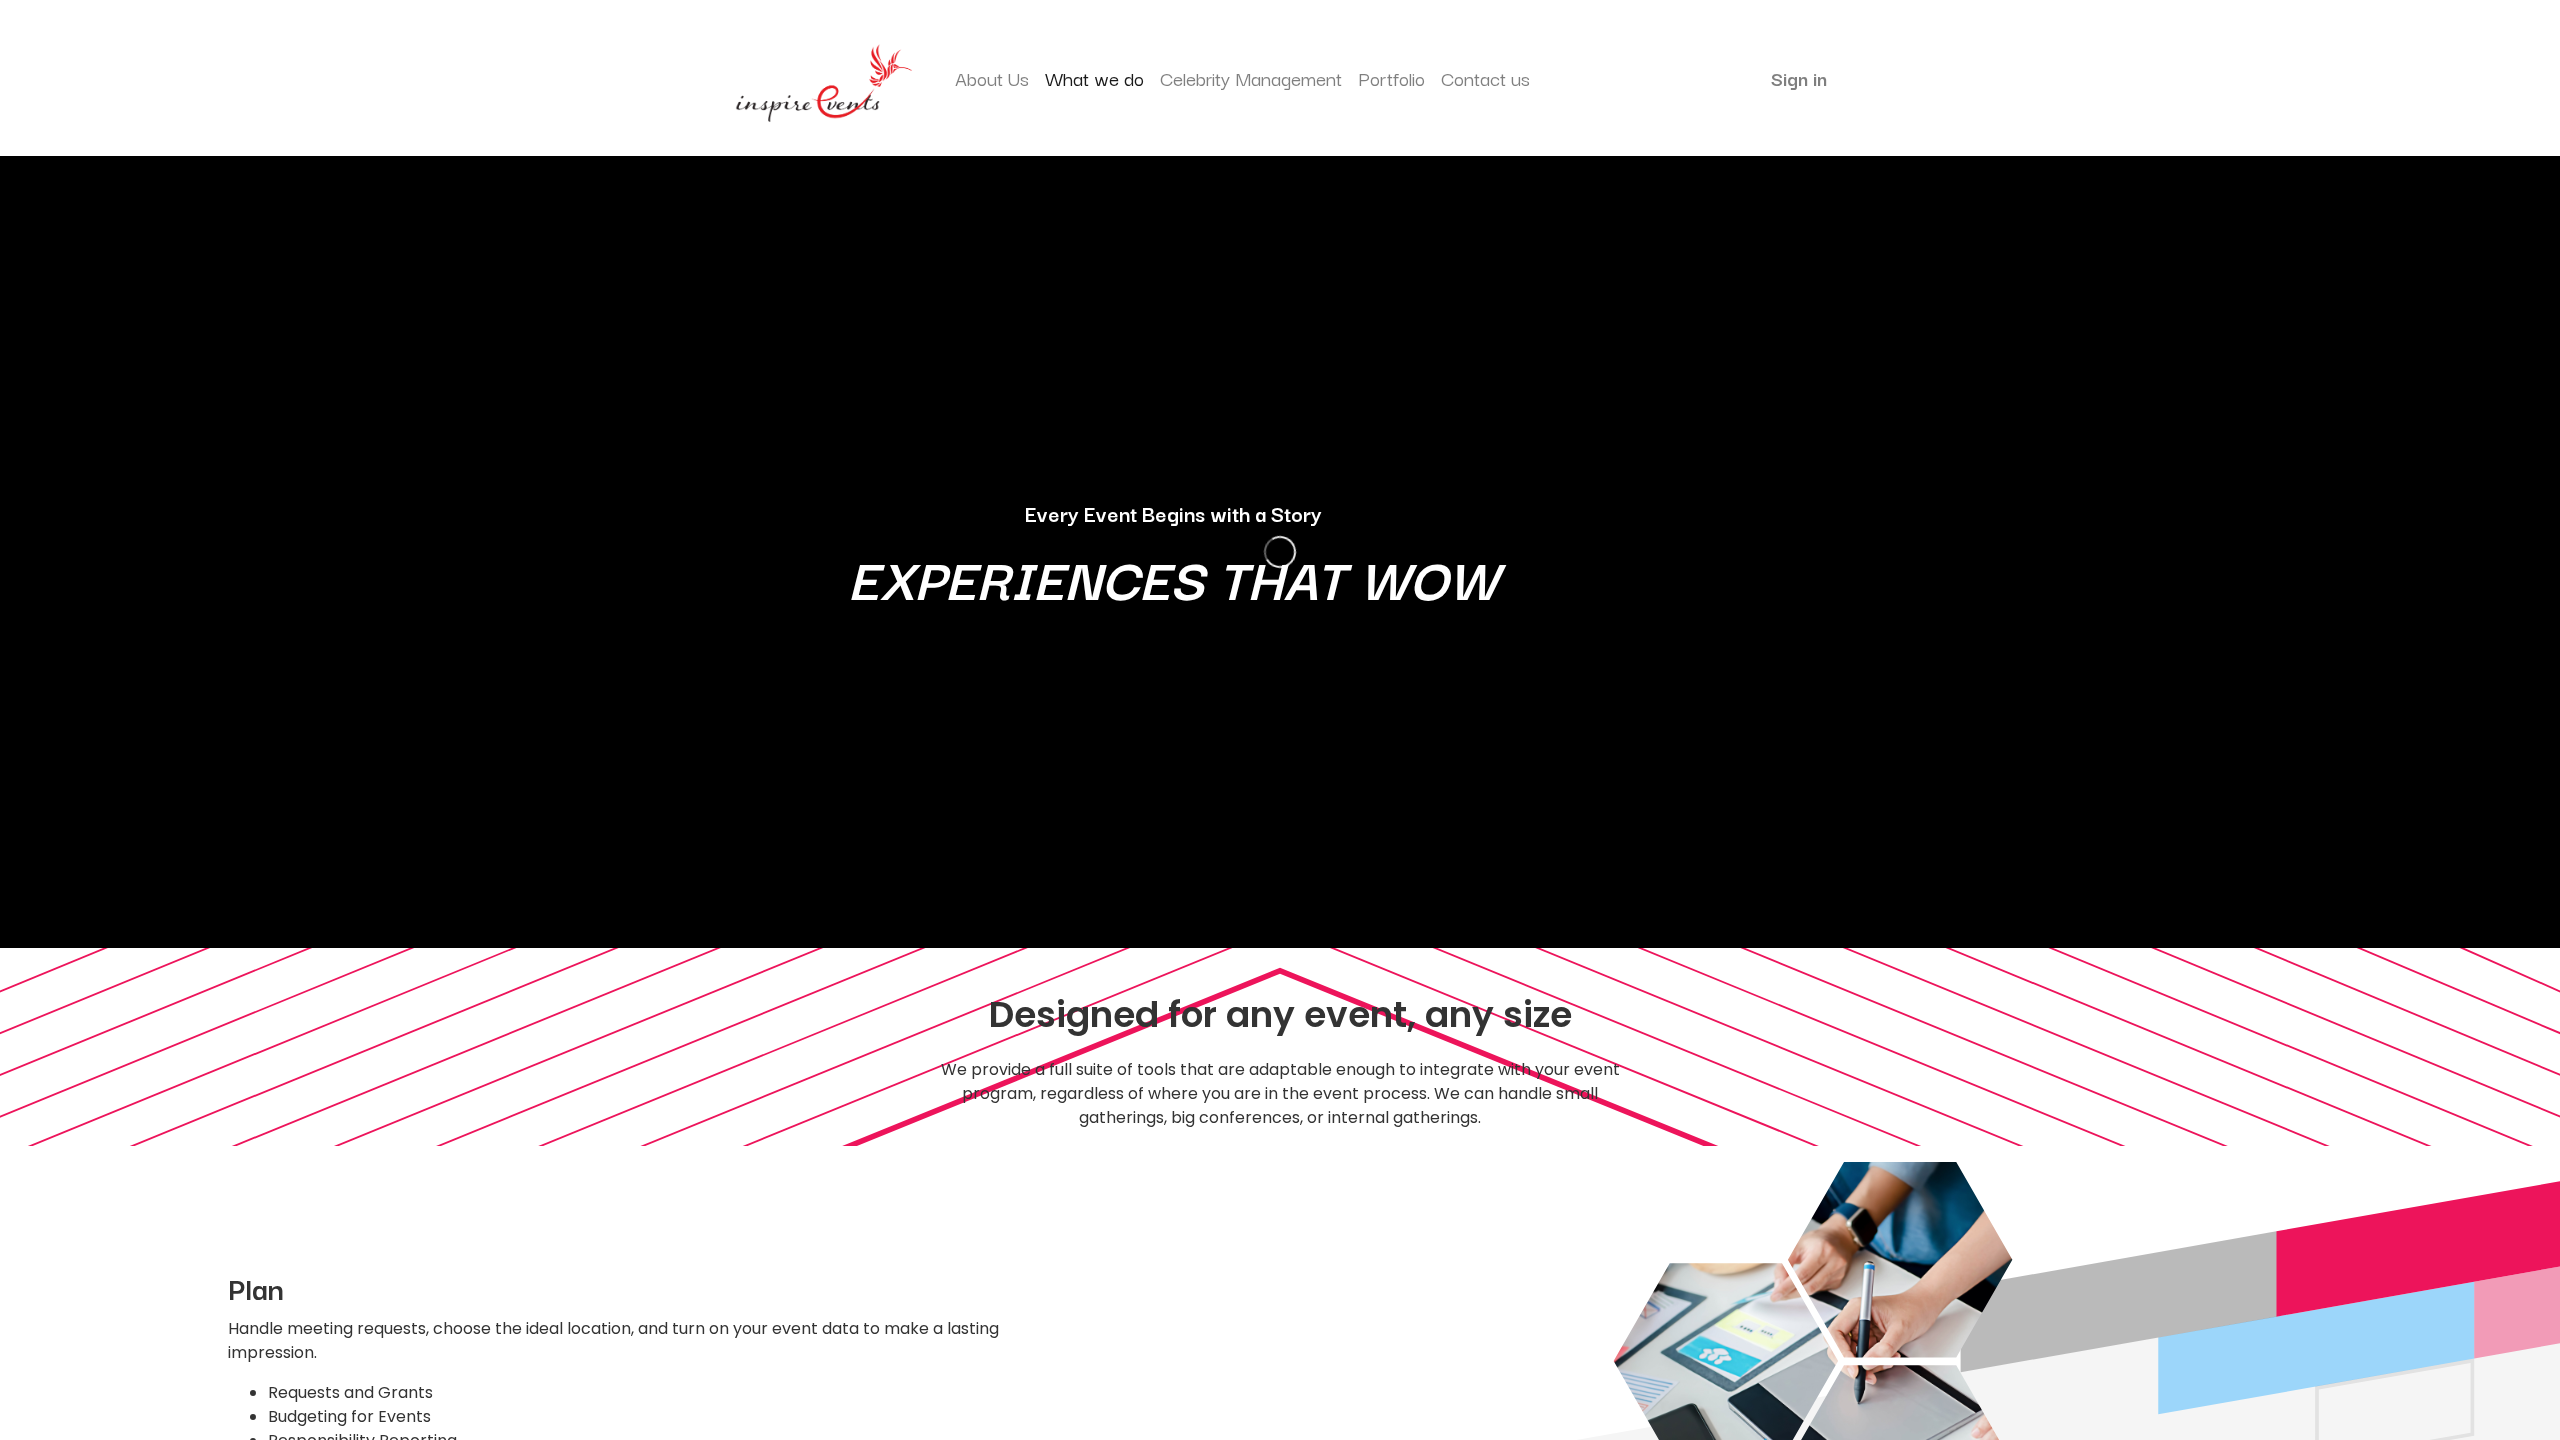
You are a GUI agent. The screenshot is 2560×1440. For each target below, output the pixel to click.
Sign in (1799, 78)
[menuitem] (992, 78)
